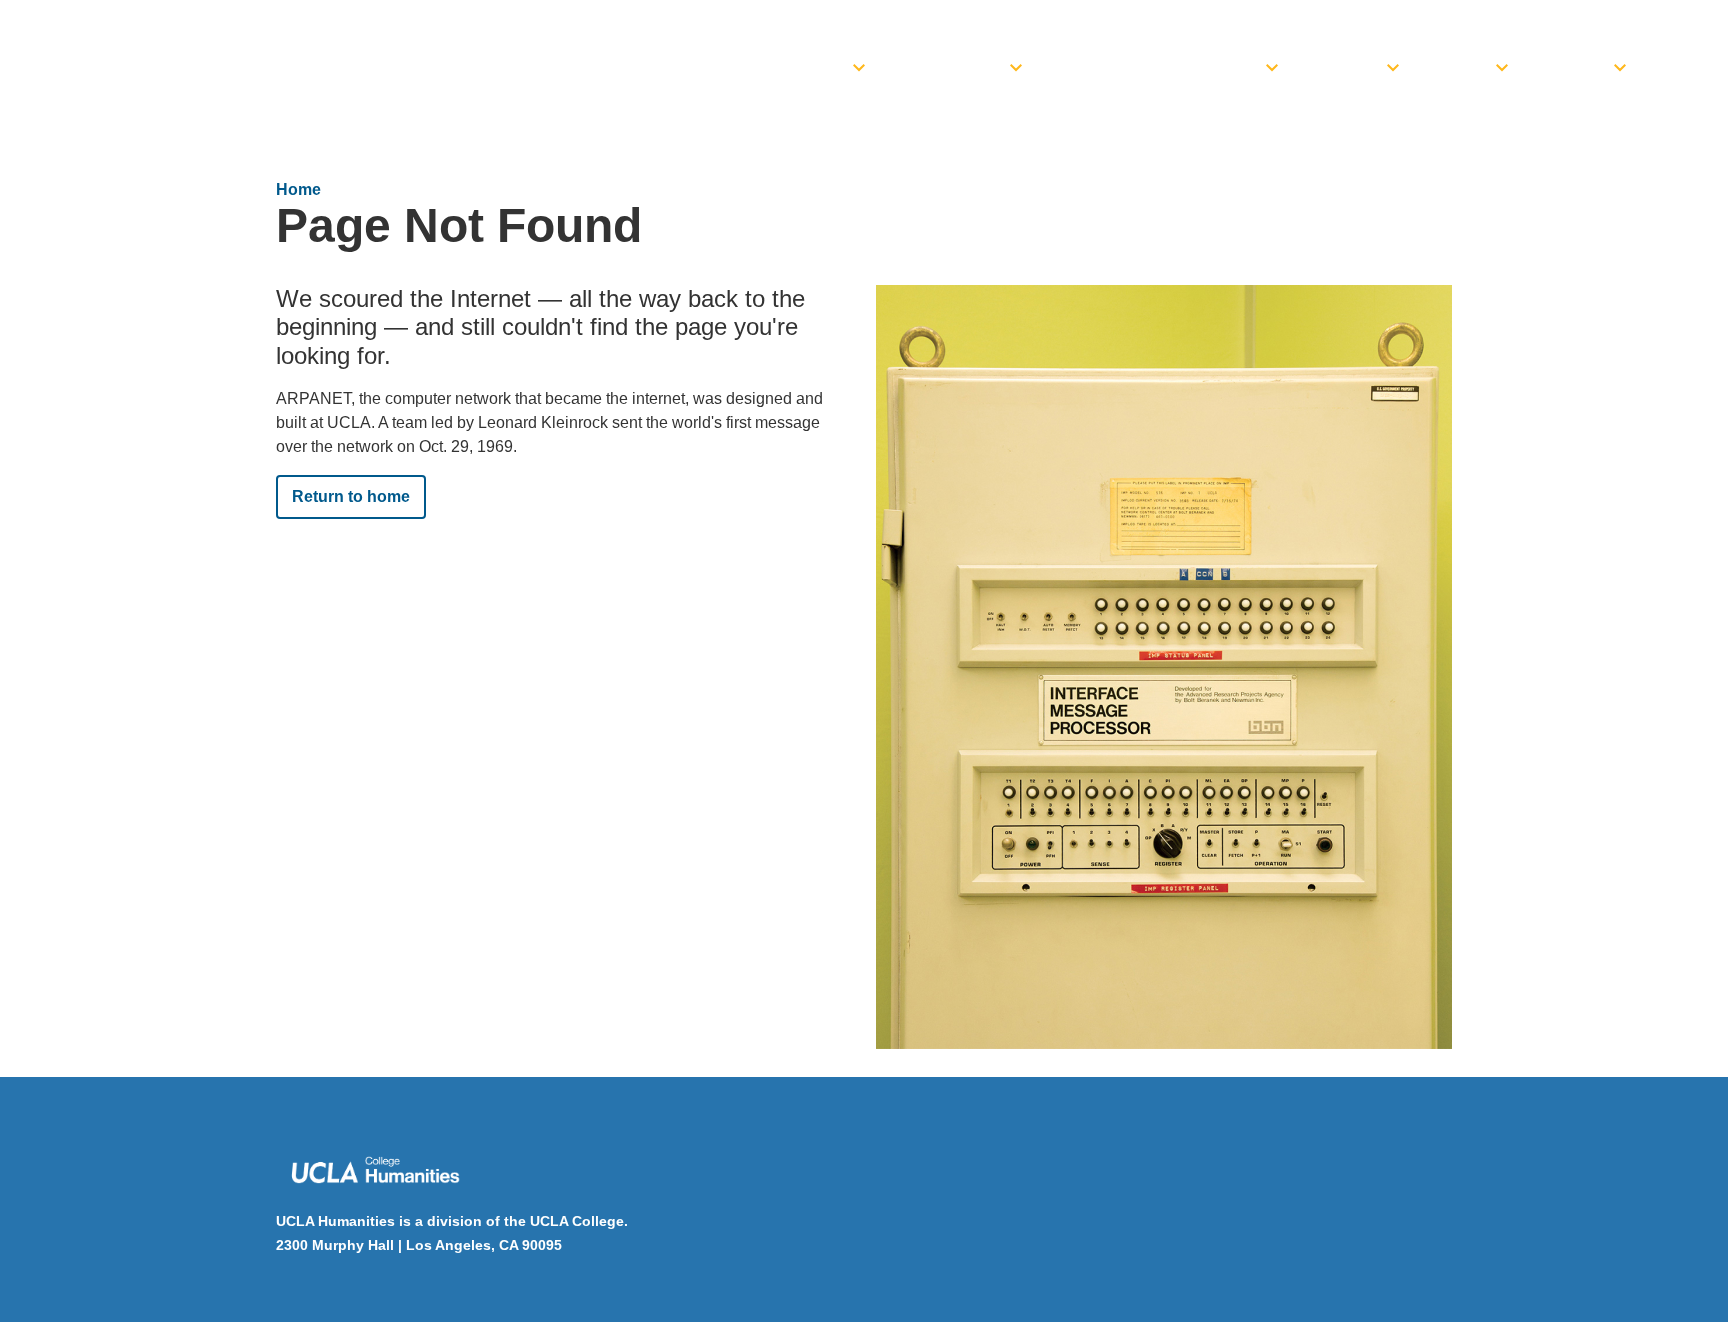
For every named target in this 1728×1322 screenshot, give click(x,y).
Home (298, 189)
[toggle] (859, 62)
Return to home (351, 496)
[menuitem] (801, 62)
